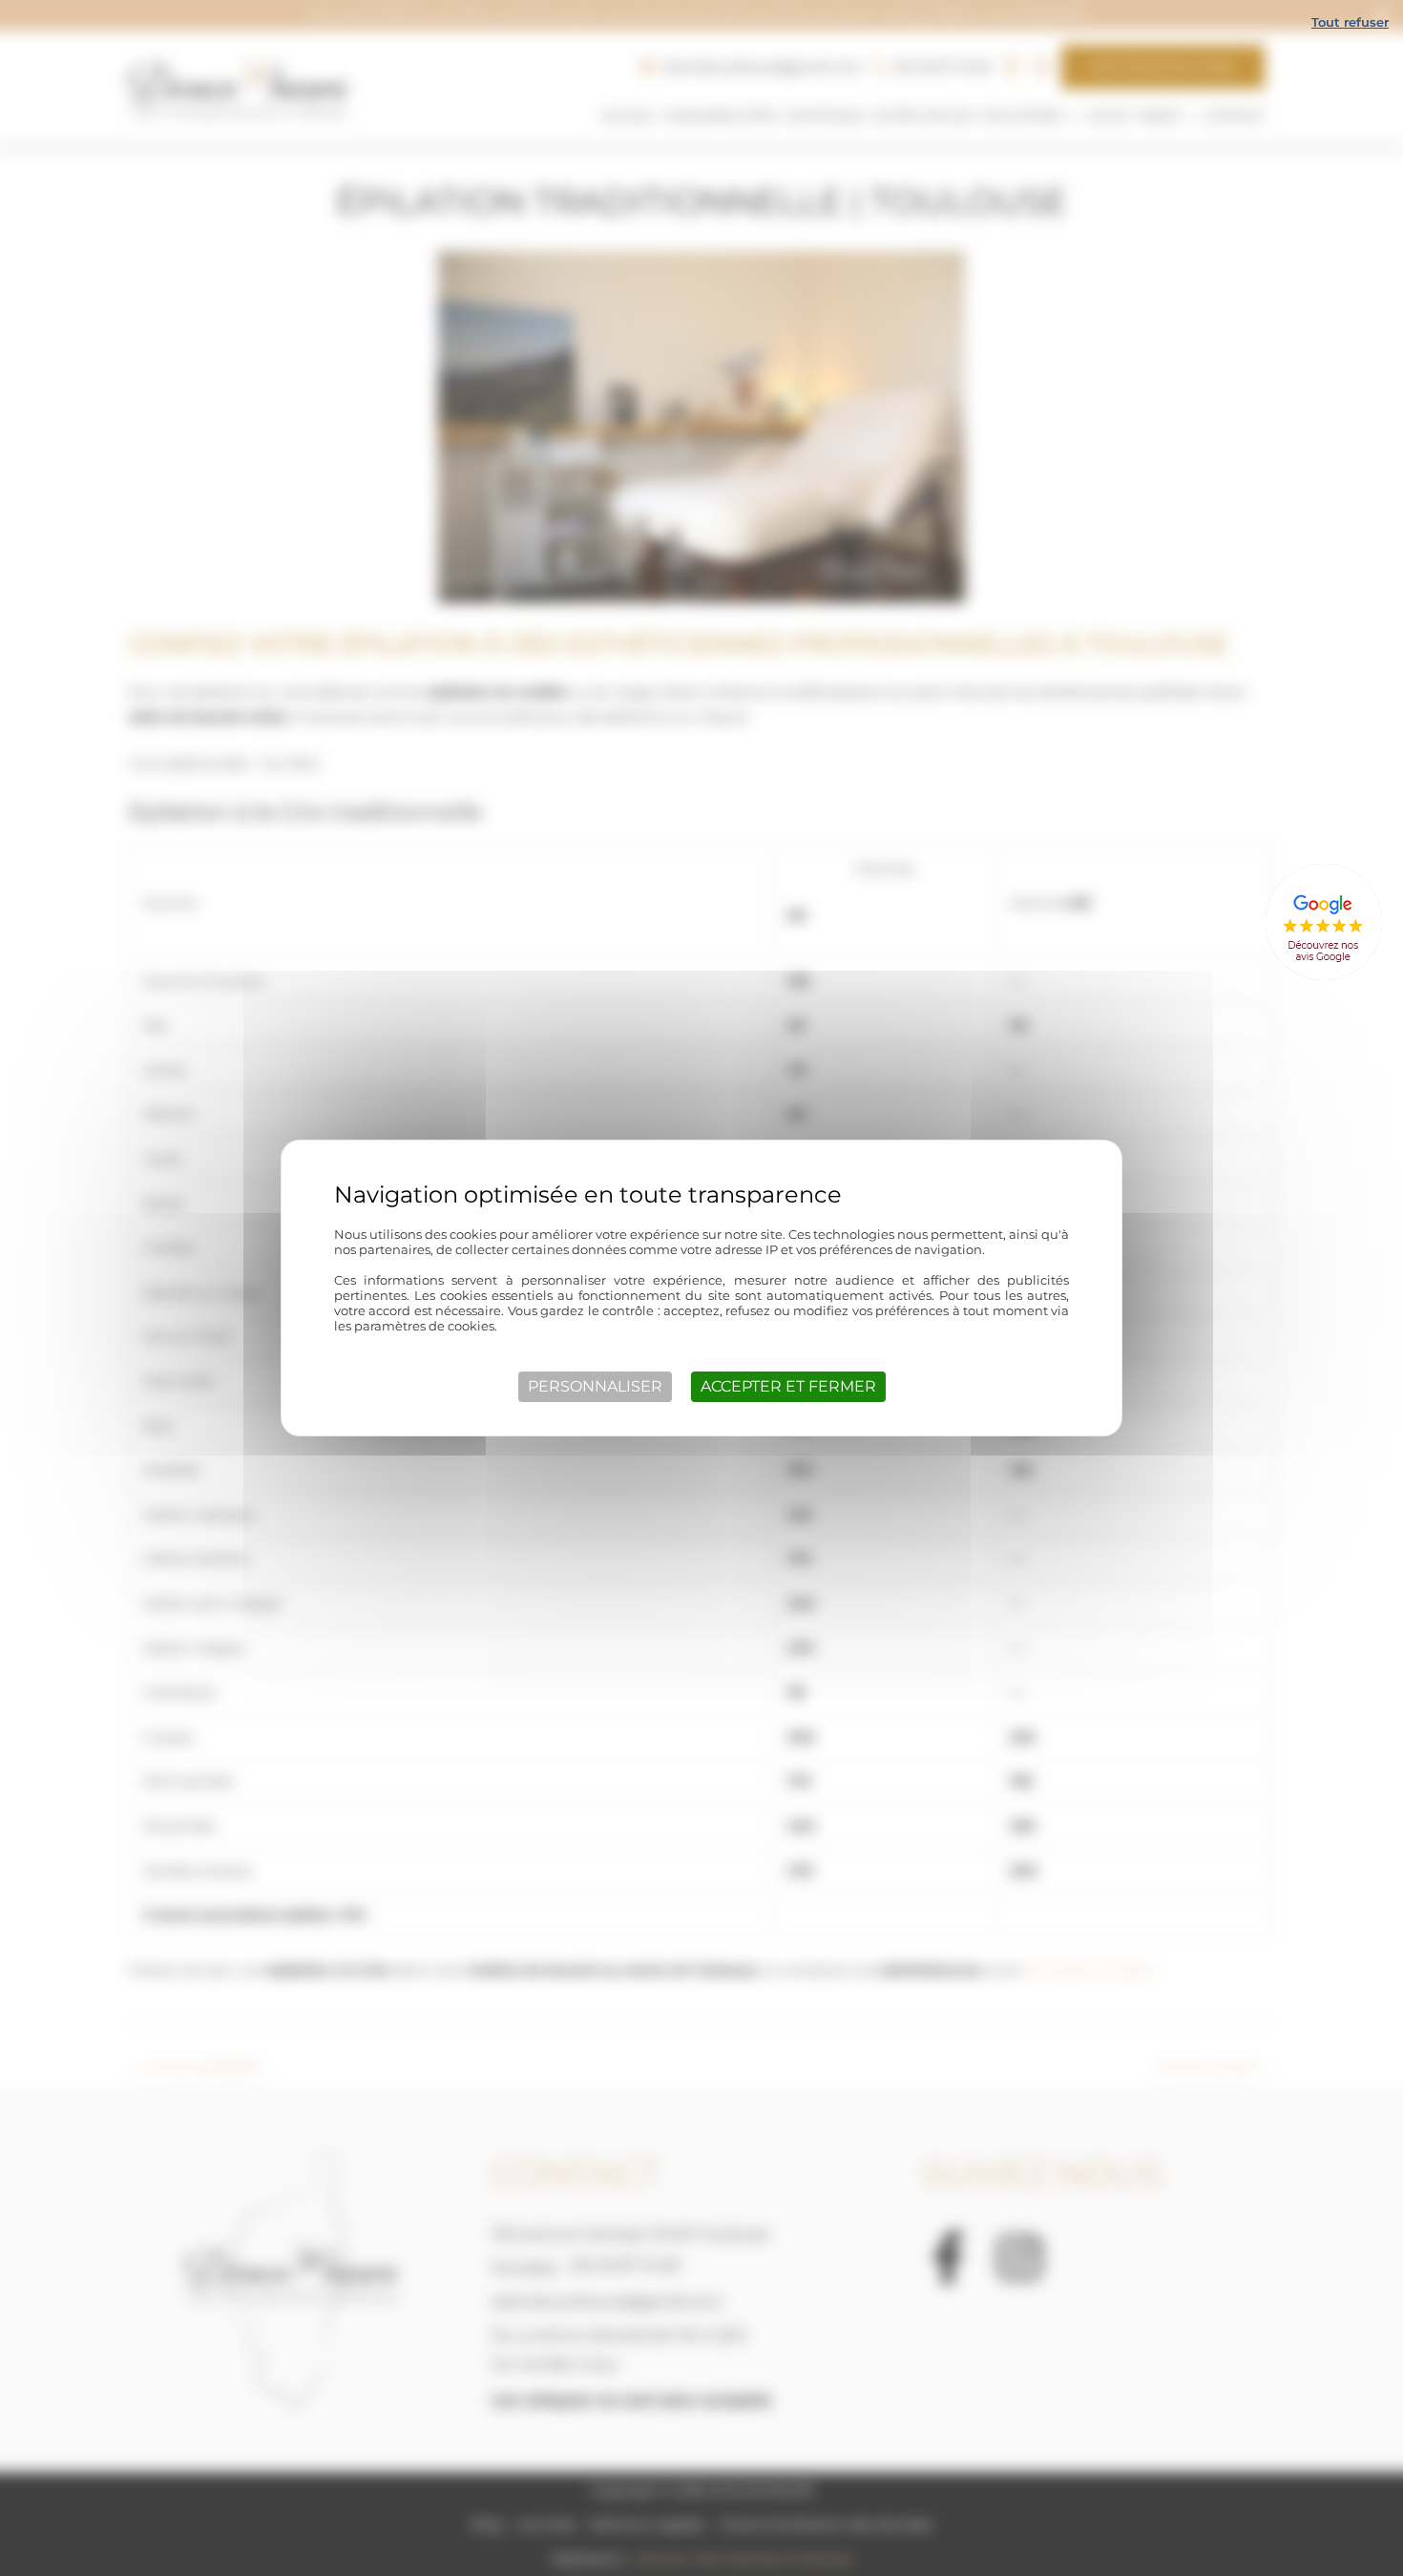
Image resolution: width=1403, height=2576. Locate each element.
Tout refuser (1350, 22)
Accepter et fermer (788, 1386)
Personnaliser (595, 1386)
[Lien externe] (1323, 922)
